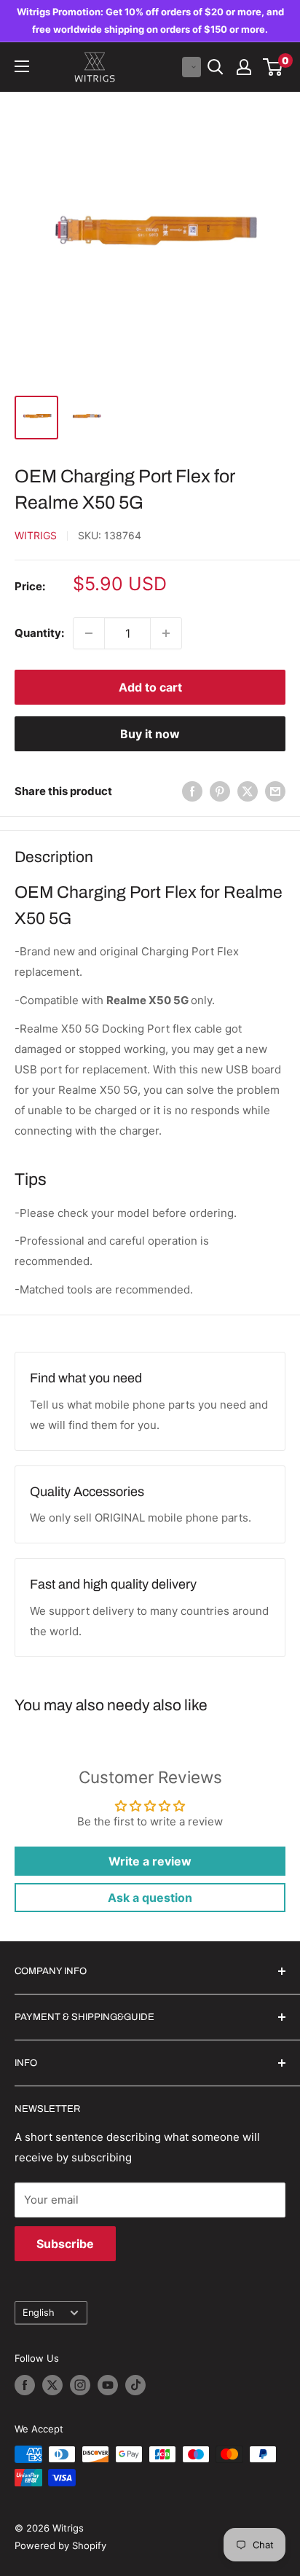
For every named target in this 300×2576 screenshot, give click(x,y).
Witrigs (36, 535)
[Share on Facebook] (192, 791)
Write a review (150, 1861)
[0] (273, 67)
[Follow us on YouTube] (108, 2385)
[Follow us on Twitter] (52, 2385)
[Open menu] (22, 66)
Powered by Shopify (60, 2545)
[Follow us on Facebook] (25, 2385)
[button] (192, 67)
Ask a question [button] (150, 1898)
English (39, 2313)
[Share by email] (275, 791)
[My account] (244, 67)
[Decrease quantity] (89, 633)
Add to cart (150, 687)
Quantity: (39, 633)
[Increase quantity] (166, 633)
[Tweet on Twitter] (248, 791)
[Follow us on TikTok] (135, 2385)
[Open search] (216, 67)
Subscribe (65, 2244)
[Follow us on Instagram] (80, 2385)
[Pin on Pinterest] (220, 791)
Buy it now (150, 734)
